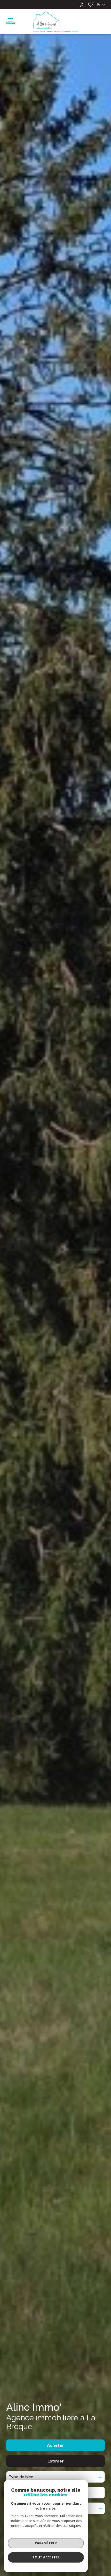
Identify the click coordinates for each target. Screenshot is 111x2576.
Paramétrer (46, 2543)
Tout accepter (46, 2557)
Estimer (56, 2461)
